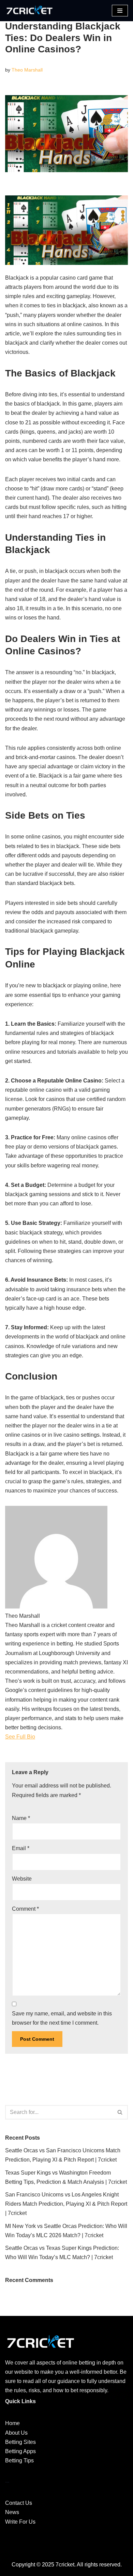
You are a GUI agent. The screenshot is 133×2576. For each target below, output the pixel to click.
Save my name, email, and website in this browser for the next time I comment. (62, 2018)
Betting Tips (19, 2460)
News (12, 2512)
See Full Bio (20, 1737)
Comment (25, 1909)
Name (21, 1818)
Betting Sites (20, 2442)
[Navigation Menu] (120, 11)
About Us (16, 2433)
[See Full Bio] (39, 1737)
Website (22, 1879)
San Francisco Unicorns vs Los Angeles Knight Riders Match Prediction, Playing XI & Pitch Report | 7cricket (66, 2204)
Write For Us (20, 2522)
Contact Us (19, 2503)
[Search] (120, 2112)
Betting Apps (20, 2451)
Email (21, 1848)
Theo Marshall (27, 70)
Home (12, 2423)
